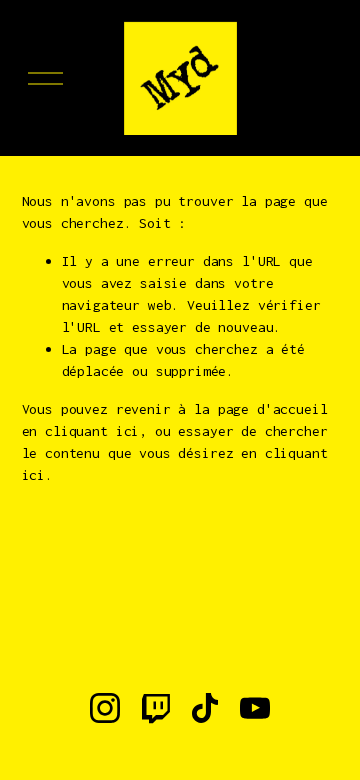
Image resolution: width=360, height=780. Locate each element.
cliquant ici (92, 430)
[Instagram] (105, 708)
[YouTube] (255, 708)
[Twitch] (155, 708)
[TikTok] (205, 708)
